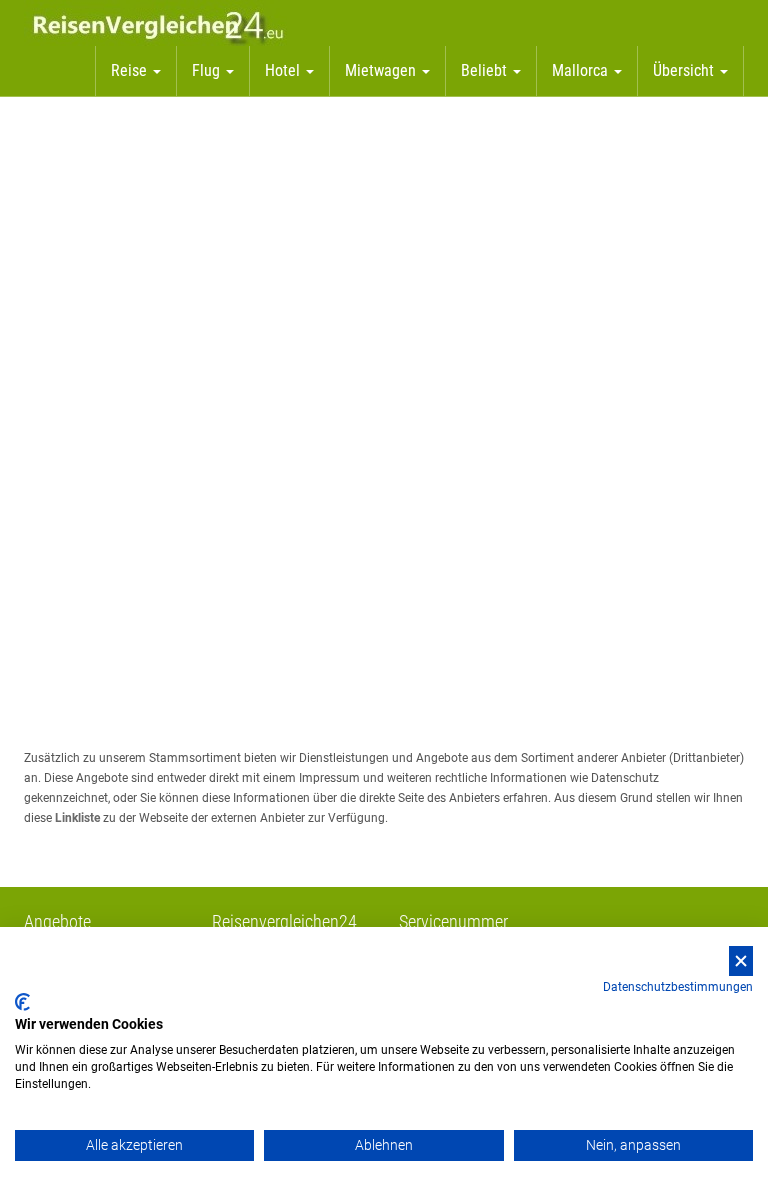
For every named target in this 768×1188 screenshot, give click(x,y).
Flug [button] (208, 70)
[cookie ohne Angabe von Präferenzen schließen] (741, 961)
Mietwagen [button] (382, 70)
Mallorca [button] (582, 70)
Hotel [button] (284, 70)
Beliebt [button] (486, 70)
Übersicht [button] (685, 70)
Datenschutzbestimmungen (678, 987)
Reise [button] (131, 70)
